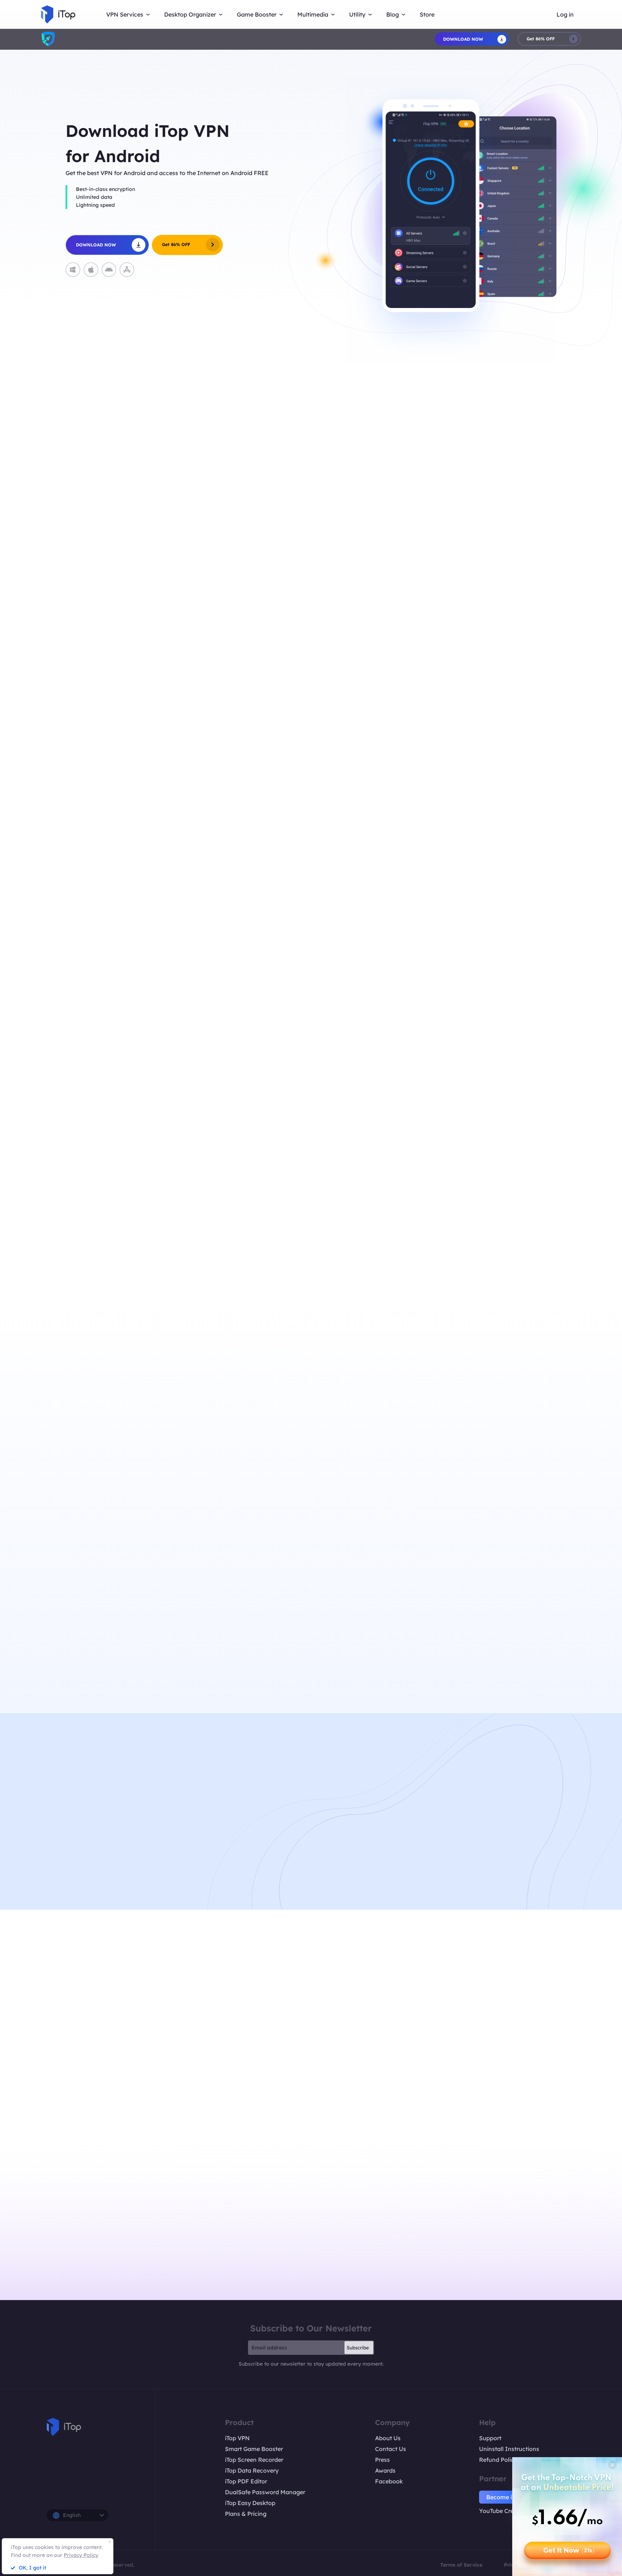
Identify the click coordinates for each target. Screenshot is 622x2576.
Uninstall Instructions (509, 2449)
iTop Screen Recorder (254, 2460)
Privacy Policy (81, 2555)
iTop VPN (237, 2438)
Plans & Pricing (246, 2514)
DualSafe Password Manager (265, 2492)
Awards (385, 2470)
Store (427, 14)
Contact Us (391, 2449)
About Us (388, 2438)
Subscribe (358, 2348)
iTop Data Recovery (252, 2470)
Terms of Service (461, 2565)
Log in (565, 14)
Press (382, 2460)
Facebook (389, 2481)
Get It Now (569, 2550)
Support (490, 2438)
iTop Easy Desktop (250, 2503)
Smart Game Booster (254, 2449)
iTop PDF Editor (246, 2481)
